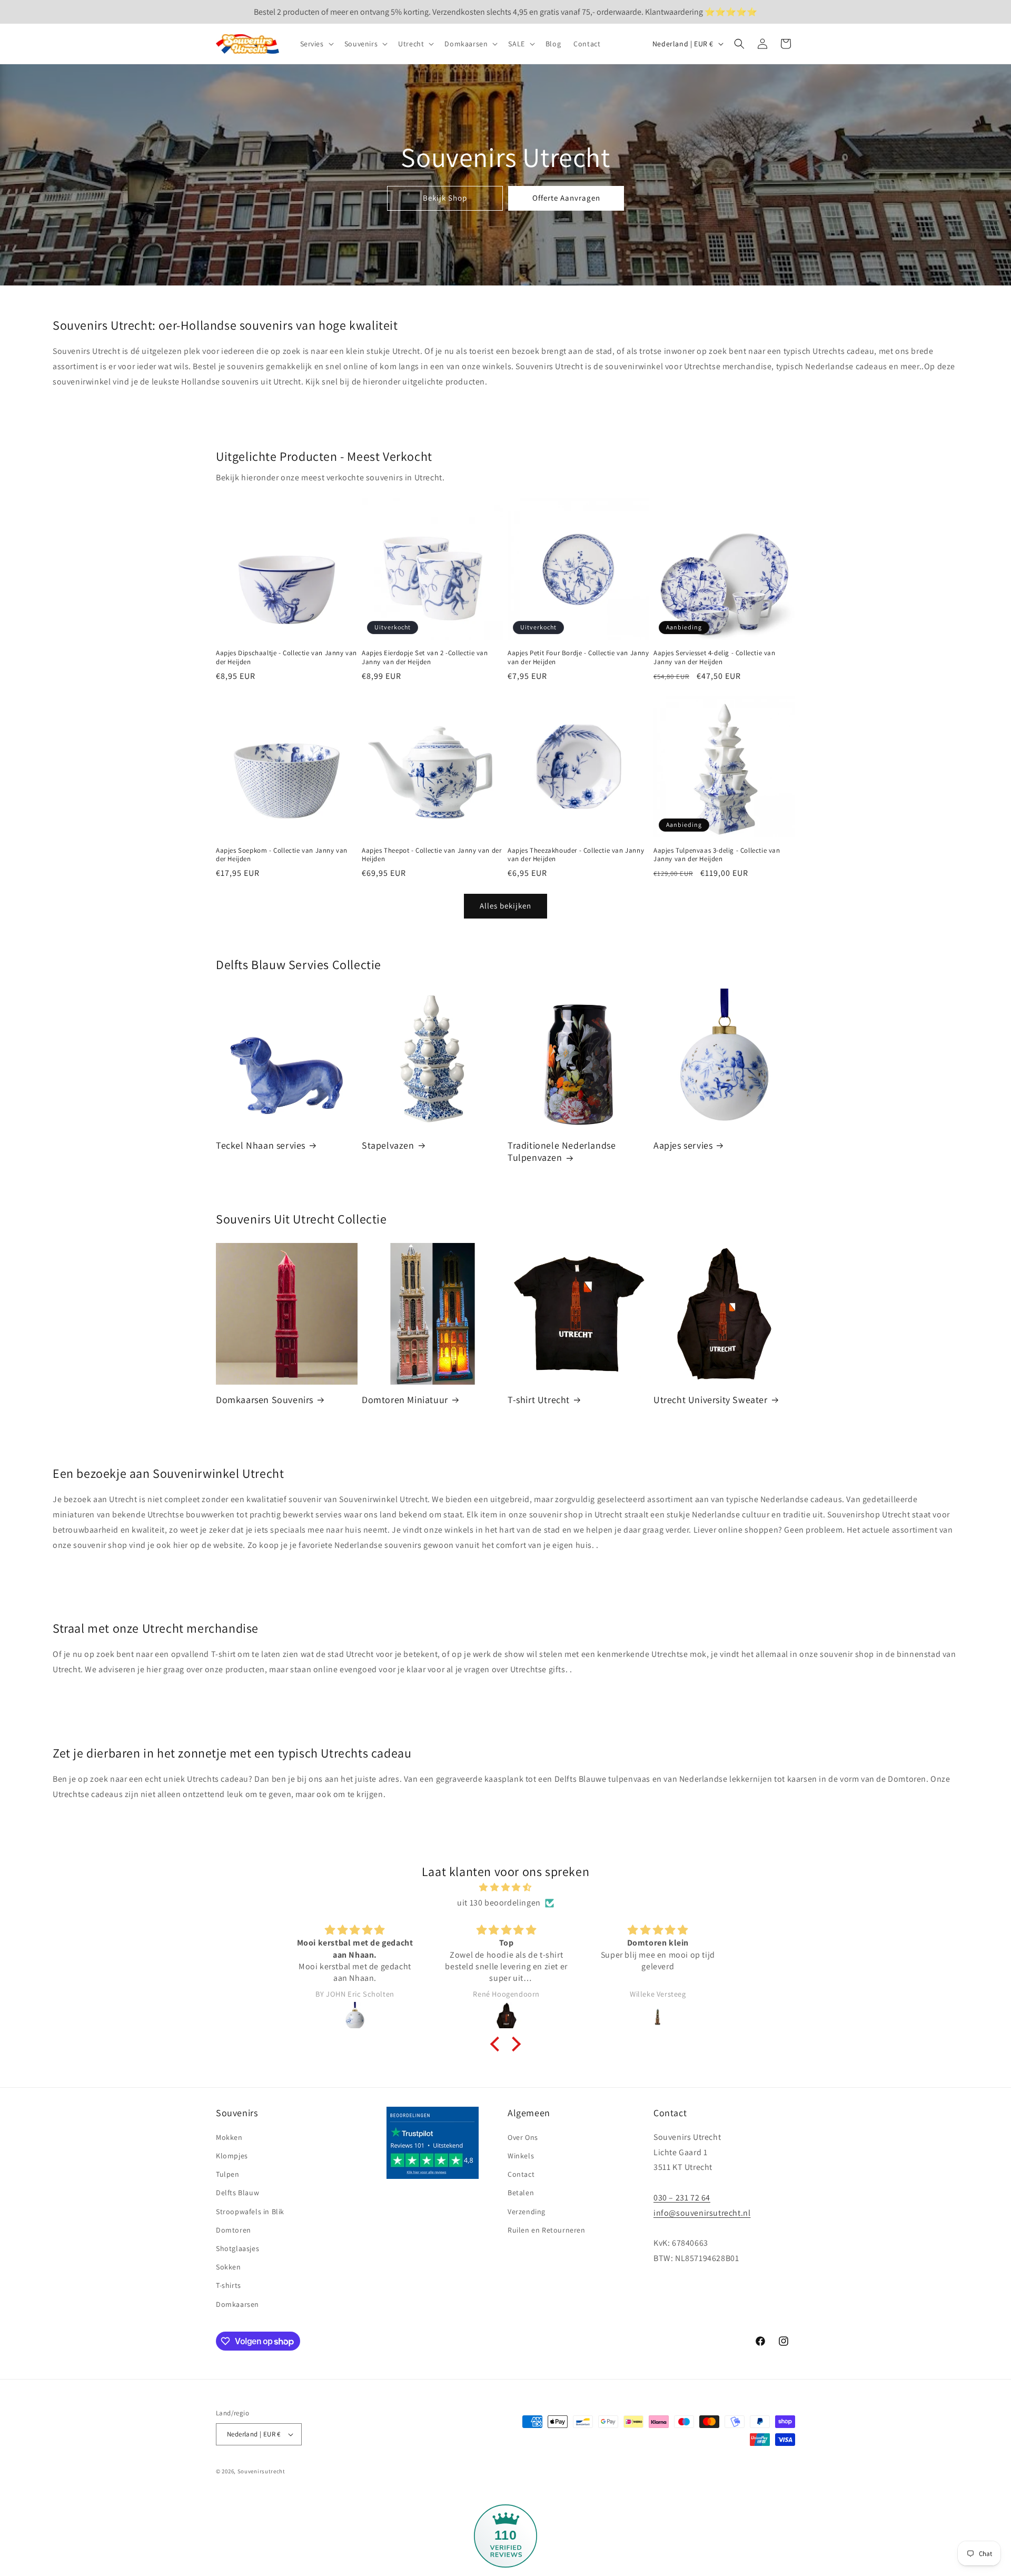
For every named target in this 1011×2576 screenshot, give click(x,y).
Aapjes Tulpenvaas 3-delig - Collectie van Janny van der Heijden (717, 855)
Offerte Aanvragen (566, 198)
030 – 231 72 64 (682, 2198)
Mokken (229, 2137)
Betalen (521, 2193)
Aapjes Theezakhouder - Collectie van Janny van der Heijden (576, 855)
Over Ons (523, 2137)
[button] (316, 44)
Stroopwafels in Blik (250, 2212)
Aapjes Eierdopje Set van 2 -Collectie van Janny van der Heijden (425, 658)
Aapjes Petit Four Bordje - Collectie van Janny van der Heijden (578, 658)
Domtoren (234, 2230)
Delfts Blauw (237, 2193)
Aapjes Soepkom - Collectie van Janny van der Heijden (282, 855)
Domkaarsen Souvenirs (265, 1400)
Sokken (229, 2267)
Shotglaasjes (237, 2248)
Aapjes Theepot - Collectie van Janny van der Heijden (432, 855)
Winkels (521, 2156)
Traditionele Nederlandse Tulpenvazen (562, 1151)
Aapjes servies (683, 1145)
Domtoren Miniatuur (405, 1400)
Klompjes (232, 2156)
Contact (521, 2174)
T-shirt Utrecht (539, 1400)
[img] (506, 1888)
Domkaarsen (237, 2304)
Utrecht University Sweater (711, 1400)
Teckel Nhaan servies (261, 1145)
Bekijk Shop (445, 198)
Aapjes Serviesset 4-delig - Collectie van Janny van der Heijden (715, 658)
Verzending (527, 2212)
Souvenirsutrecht (261, 2471)
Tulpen (228, 2174)
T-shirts (229, 2285)
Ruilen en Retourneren (547, 2230)
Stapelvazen (388, 1145)
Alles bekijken (506, 906)
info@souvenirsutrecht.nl (702, 2213)
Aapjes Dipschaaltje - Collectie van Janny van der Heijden (286, 658)
